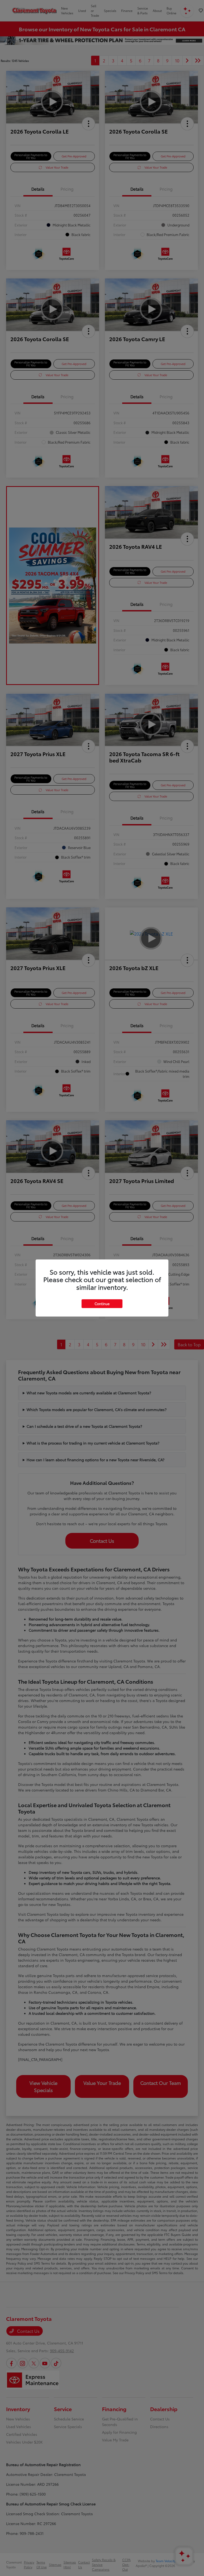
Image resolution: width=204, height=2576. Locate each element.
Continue (102, 1304)
